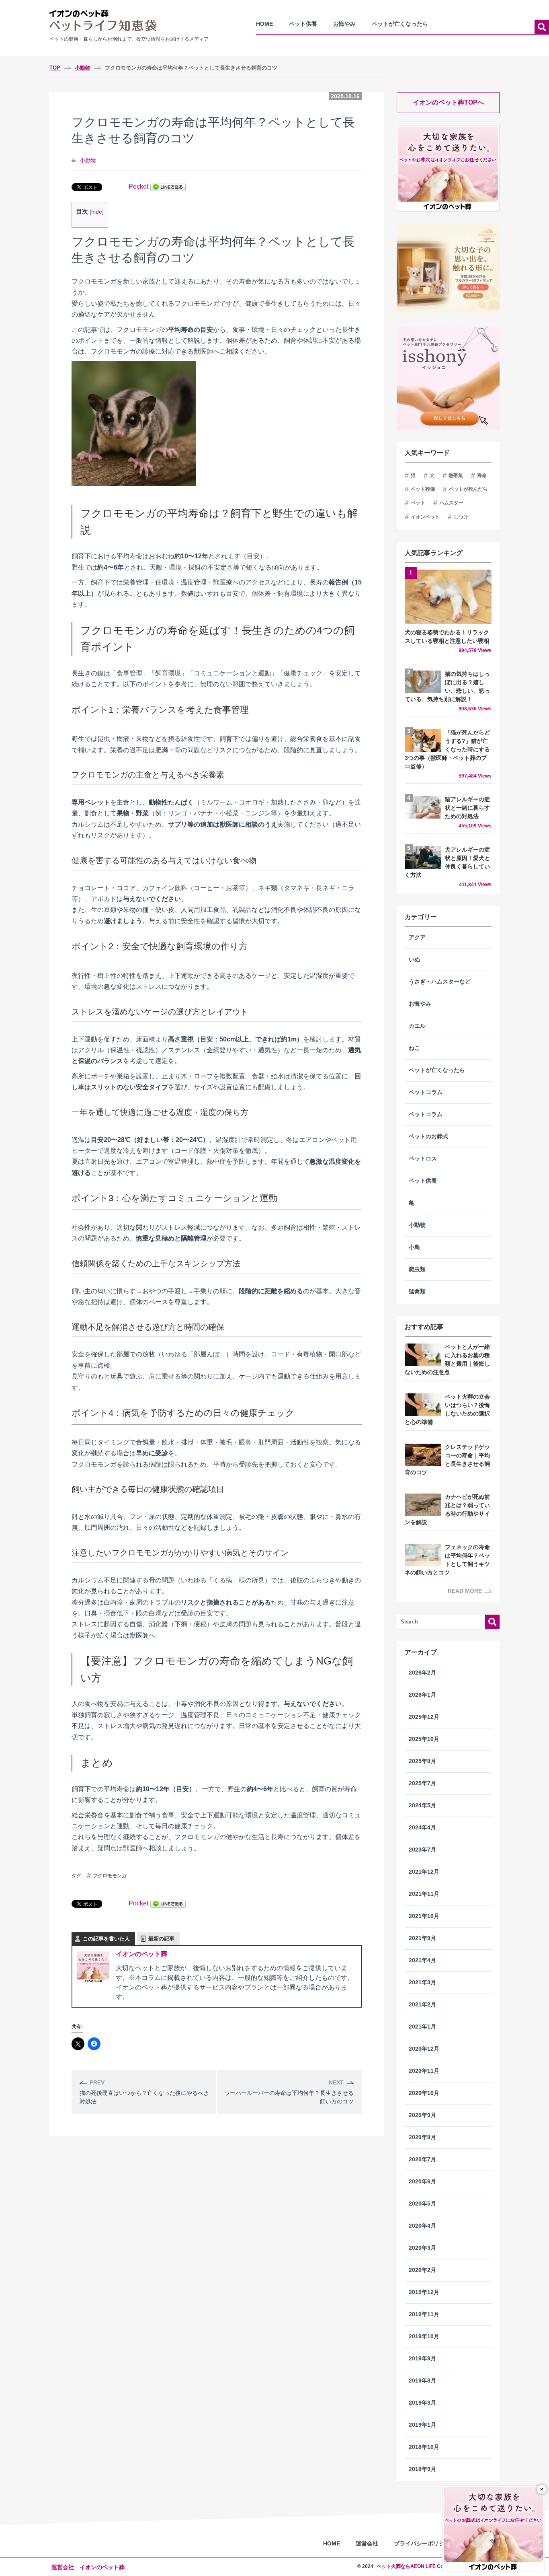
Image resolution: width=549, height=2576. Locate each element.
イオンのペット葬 (141, 1954)
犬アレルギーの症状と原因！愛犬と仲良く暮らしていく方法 (448, 867)
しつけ (461, 517)
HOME (264, 24)
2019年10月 (424, 2336)
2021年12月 (424, 1872)
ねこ (414, 1048)
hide (97, 212)
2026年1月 (422, 1695)
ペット (418, 503)
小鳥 (414, 1247)
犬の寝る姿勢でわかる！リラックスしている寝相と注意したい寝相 (448, 641)
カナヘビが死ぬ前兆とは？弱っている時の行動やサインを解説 (447, 1510)
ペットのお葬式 (428, 1137)
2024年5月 (422, 1805)
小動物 (88, 160)
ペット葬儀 (423, 489)
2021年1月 (422, 2027)
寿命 (482, 475)
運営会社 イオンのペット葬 (88, 2567)
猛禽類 (417, 1291)
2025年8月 (422, 1761)
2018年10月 (424, 2447)
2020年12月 (424, 2049)
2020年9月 (422, 2115)
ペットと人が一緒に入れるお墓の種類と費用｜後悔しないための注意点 (447, 1360)
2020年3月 (422, 2248)
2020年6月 (422, 2182)
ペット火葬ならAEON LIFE (406, 2566)
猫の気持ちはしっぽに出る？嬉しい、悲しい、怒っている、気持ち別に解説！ (448, 691)
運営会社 (367, 2543)
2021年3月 (422, 1982)
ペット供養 (303, 24)
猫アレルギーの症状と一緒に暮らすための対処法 (468, 813)
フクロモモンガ (110, 1876)
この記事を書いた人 (106, 1939)
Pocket (138, 186)
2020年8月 (422, 2137)
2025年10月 (424, 1739)
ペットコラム (426, 1092)
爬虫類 (417, 1269)
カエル (417, 1026)
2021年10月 (424, 1916)
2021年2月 (422, 2005)
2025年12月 (424, 1717)
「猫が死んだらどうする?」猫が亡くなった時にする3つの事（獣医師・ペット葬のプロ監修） (448, 754)
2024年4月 (422, 1828)
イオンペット (425, 517)
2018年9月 (422, 2469)
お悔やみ (344, 24)
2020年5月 (422, 2204)
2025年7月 (422, 1783)
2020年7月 (422, 2159)
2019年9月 (422, 2359)
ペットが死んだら (468, 489)
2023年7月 (422, 1850)
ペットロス (423, 1159)
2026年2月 (422, 1673)
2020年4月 (422, 2226)
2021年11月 (424, 1894)
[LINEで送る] (168, 186)
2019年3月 (422, 2403)
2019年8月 (422, 2381)
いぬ (414, 960)
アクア (417, 937)
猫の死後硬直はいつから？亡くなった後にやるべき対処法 (144, 2092)
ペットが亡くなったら (400, 24)
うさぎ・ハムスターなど (440, 982)
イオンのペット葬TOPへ (448, 102)
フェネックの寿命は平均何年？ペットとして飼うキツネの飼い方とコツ (447, 1560)
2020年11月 (424, 2071)
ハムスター (451, 503)
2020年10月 (424, 2093)
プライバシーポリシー (422, 2543)
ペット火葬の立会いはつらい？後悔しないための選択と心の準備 (447, 1409)
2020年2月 (422, 2270)
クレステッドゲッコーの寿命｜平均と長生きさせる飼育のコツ (447, 1460)
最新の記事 (161, 1939)
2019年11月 (424, 2314)
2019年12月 (424, 2292)
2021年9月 (422, 1938)
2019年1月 (422, 2425)
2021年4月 (422, 1960)
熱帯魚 (456, 475)
